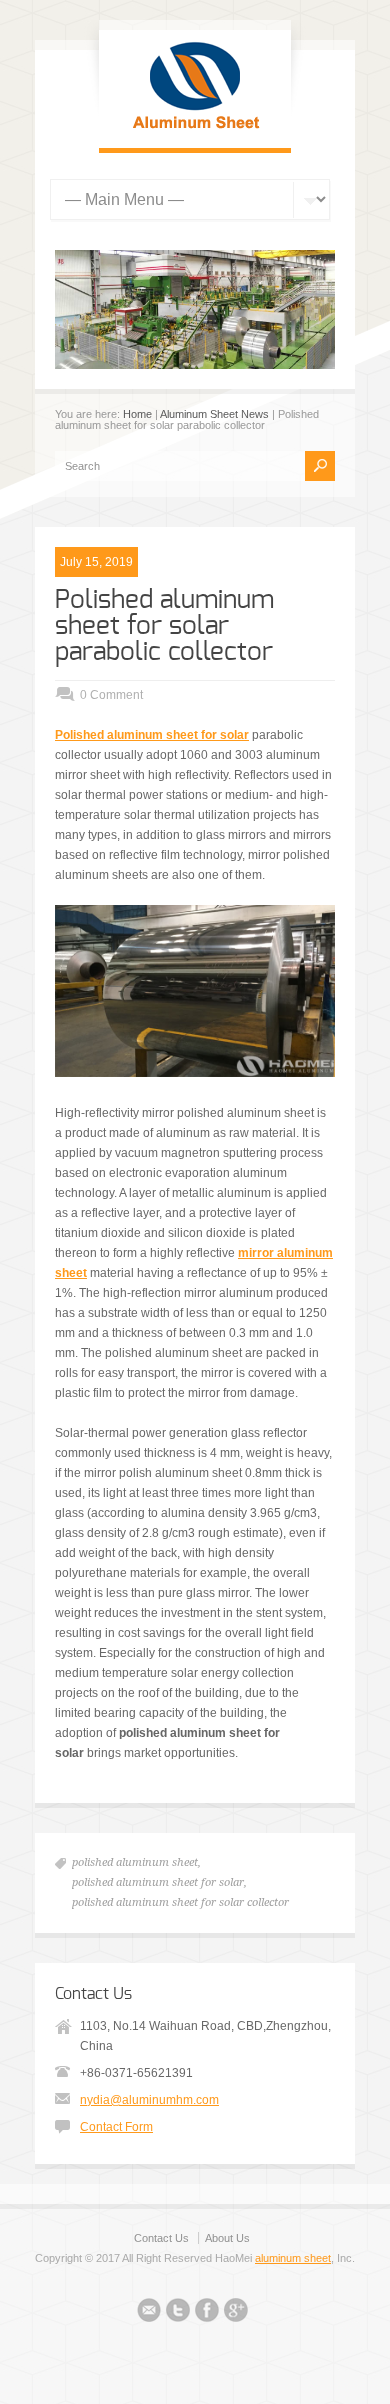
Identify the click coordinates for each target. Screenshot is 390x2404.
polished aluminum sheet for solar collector (180, 1902)
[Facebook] (207, 2313)
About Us (227, 2238)
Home (137, 414)
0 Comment (111, 695)
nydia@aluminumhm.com (149, 2100)
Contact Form (116, 2127)
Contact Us (161, 2238)
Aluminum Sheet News (214, 414)
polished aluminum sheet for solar (158, 1882)
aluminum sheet (293, 2258)
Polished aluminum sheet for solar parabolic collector (164, 626)
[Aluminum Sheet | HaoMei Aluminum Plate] (195, 128)
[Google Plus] (236, 2313)
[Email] (149, 2313)
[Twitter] (178, 2313)
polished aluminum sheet (135, 1862)
